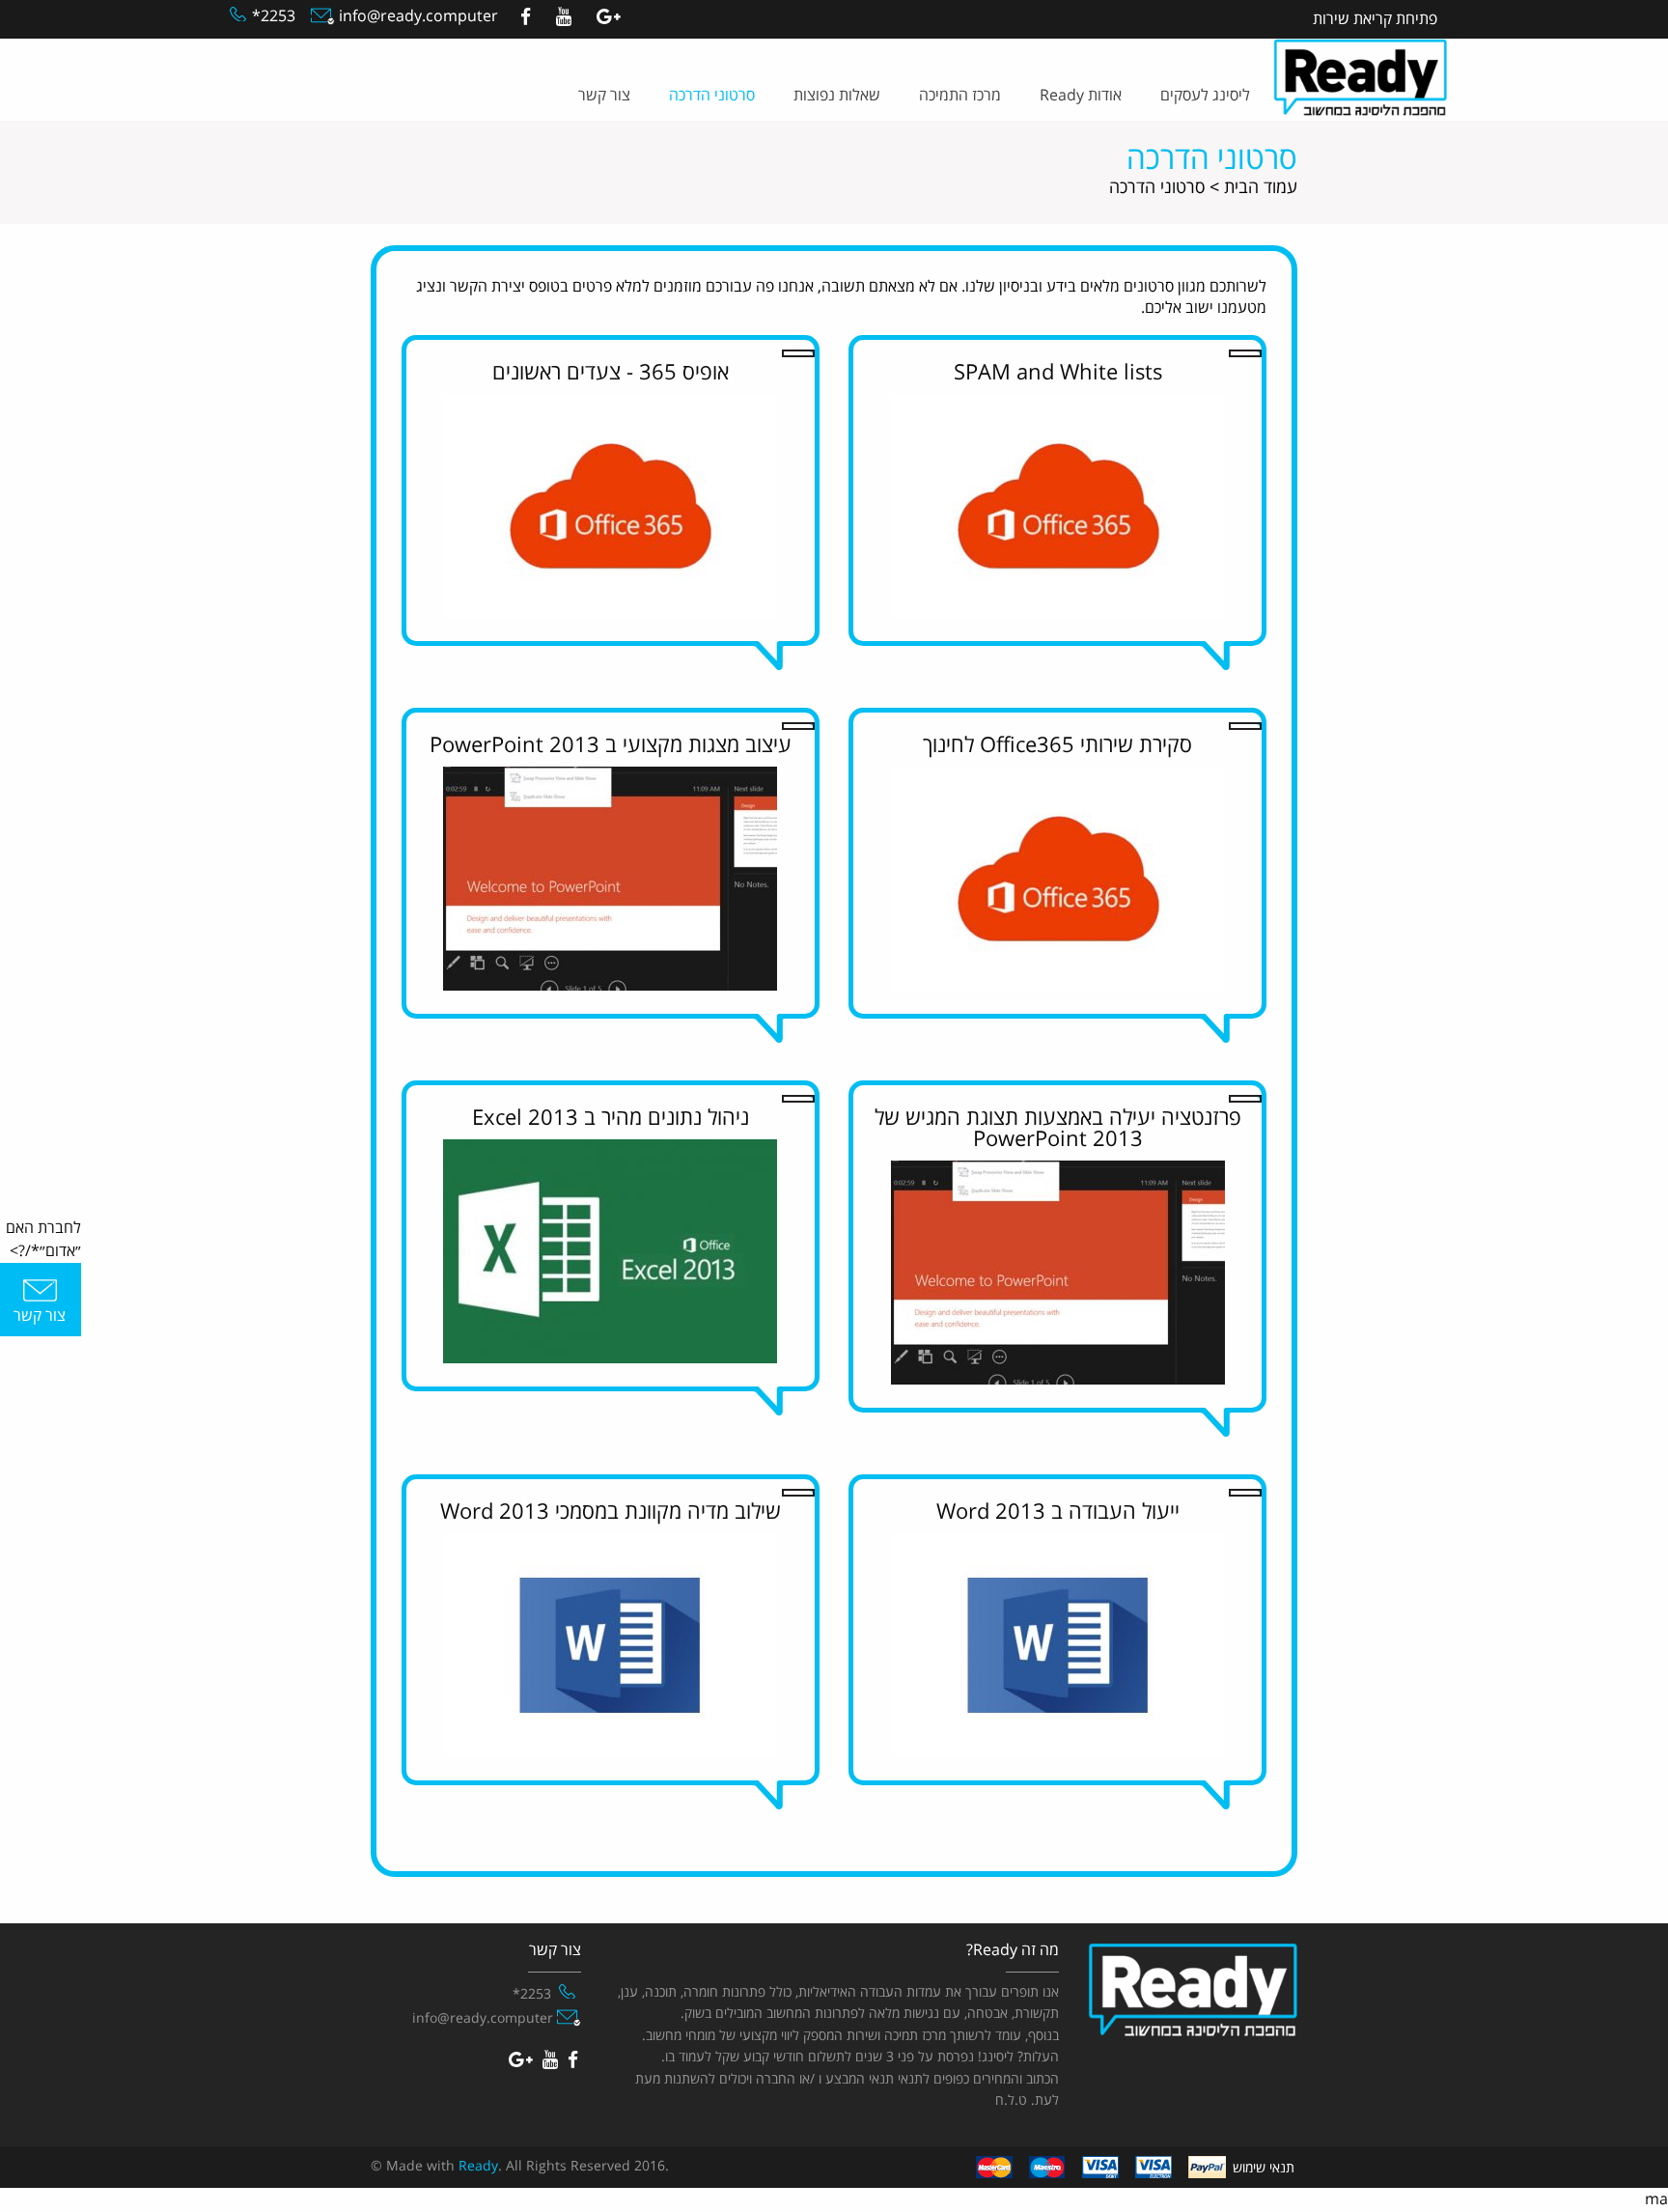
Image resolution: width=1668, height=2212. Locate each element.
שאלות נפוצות (837, 96)
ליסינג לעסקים (1205, 96)
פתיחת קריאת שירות (1375, 19)
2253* (274, 16)
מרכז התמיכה (960, 96)
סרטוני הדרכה (712, 96)
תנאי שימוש (1264, 2168)
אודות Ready (1081, 96)
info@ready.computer (417, 16)
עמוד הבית (1261, 187)
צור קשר (604, 96)
